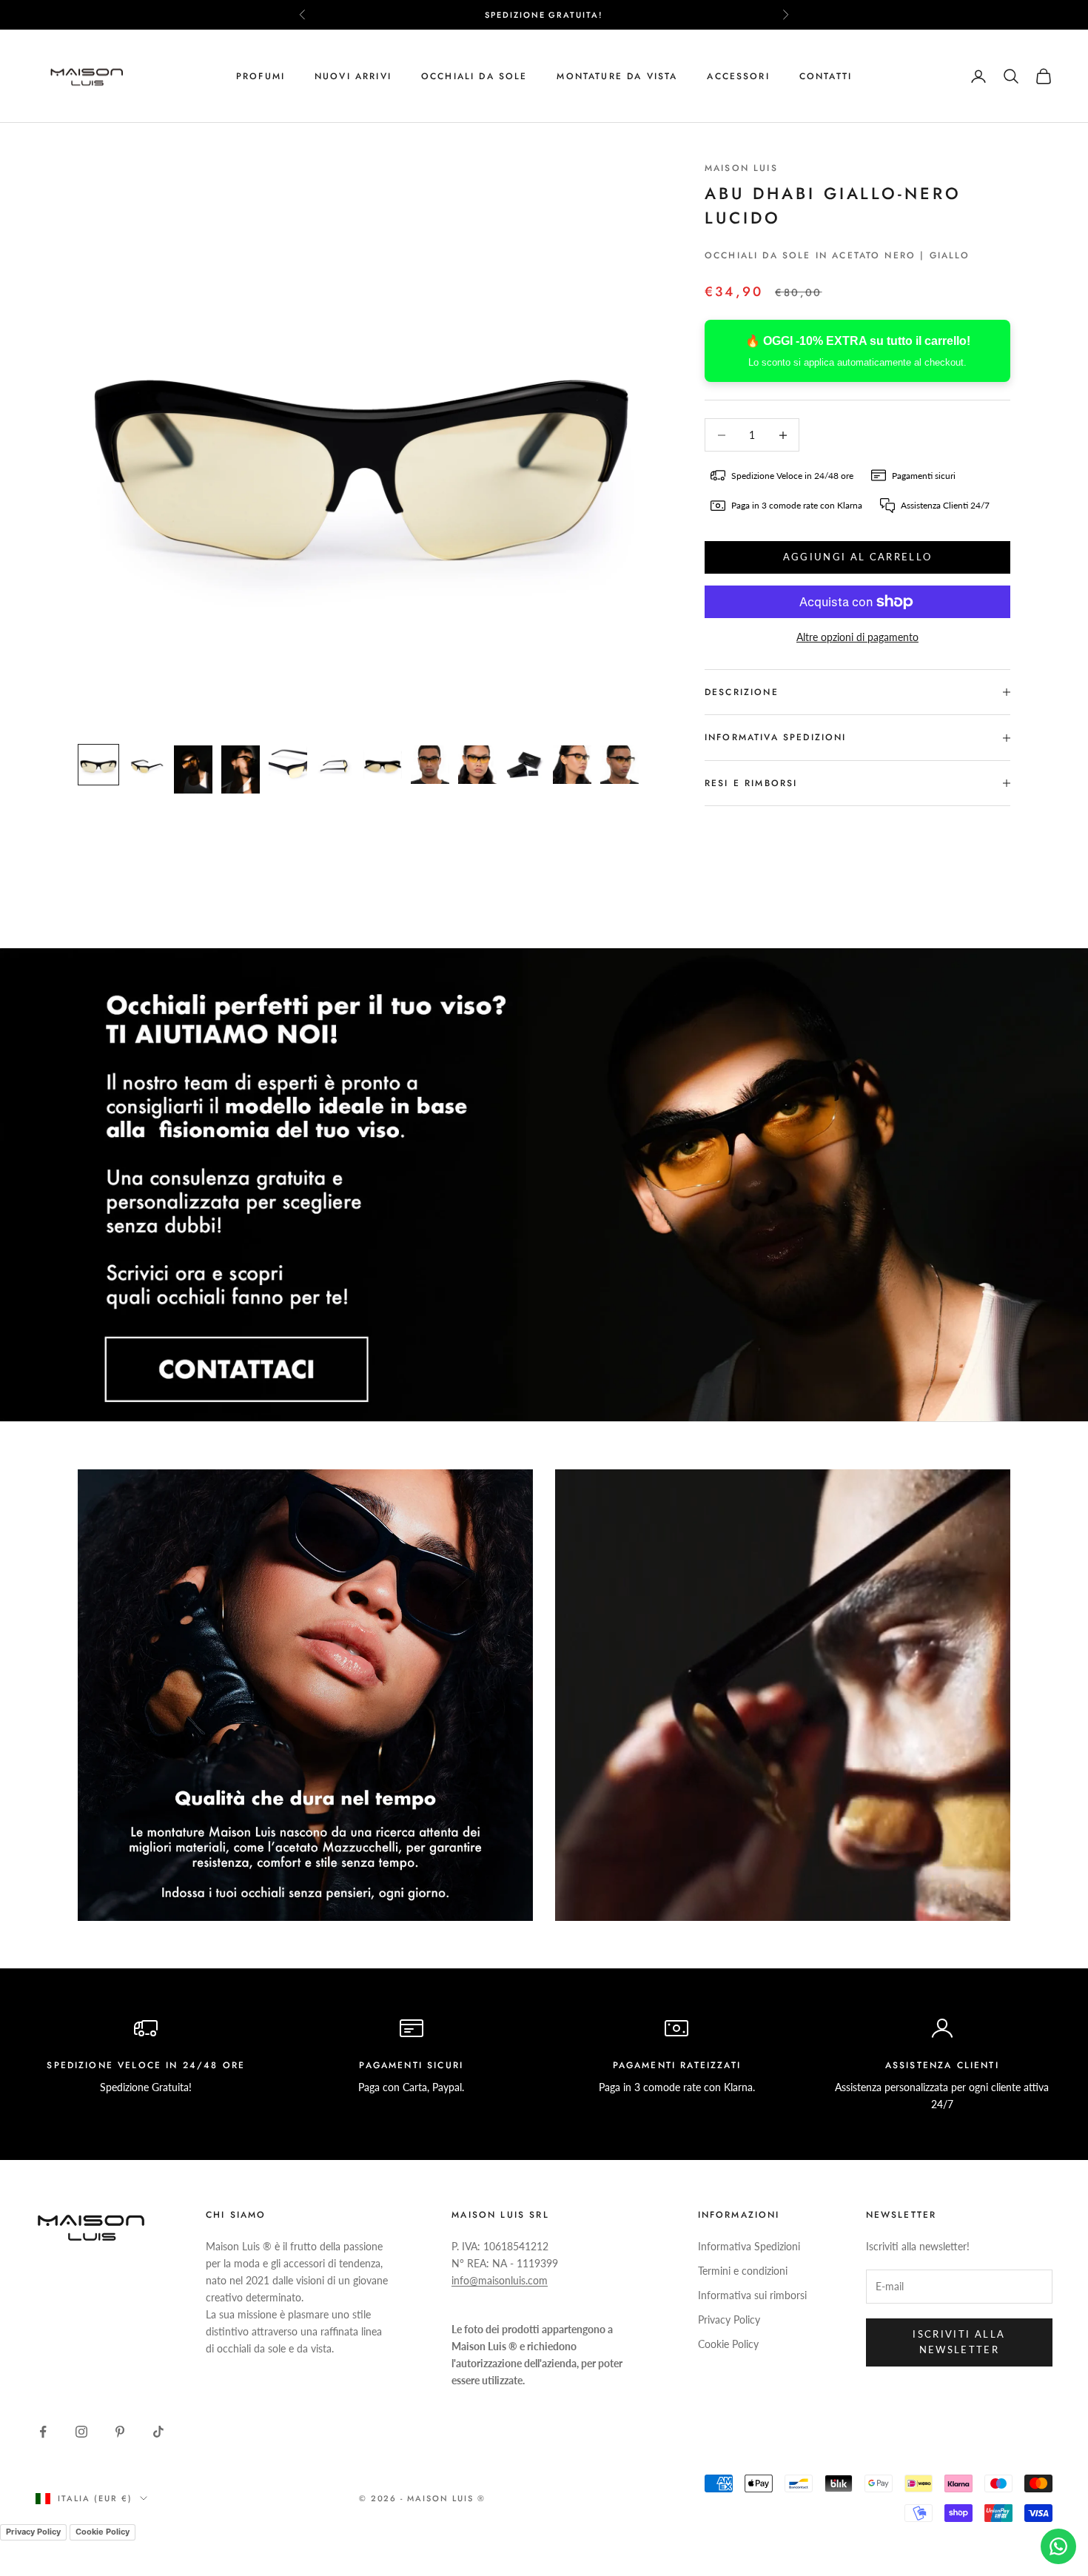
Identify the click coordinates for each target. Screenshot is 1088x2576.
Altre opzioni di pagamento (857, 637)
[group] (544, 1185)
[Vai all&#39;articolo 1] (98, 765)
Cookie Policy (728, 2344)
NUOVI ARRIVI (353, 76)
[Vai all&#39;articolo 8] (430, 765)
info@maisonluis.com (500, 2280)
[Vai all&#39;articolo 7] (383, 765)
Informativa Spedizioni (749, 2246)
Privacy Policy (729, 2320)
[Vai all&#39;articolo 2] (146, 765)
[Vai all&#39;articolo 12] (619, 765)
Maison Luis (741, 168)
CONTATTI (826, 76)
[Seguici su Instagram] (81, 2432)
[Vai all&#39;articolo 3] (193, 769)
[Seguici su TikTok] (158, 2432)
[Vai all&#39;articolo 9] (477, 765)
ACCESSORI (738, 76)
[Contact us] (1058, 2546)
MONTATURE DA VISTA (617, 76)
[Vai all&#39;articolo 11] (572, 765)
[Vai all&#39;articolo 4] (241, 769)
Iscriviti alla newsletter (959, 2342)
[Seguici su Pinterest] (120, 2432)
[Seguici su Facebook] (43, 2432)
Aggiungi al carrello (858, 557)
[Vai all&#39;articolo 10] (525, 765)
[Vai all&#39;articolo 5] (288, 765)
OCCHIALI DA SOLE (474, 76)
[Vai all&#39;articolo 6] (335, 765)
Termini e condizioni (743, 2271)
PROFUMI (261, 76)
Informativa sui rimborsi (752, 2295)
